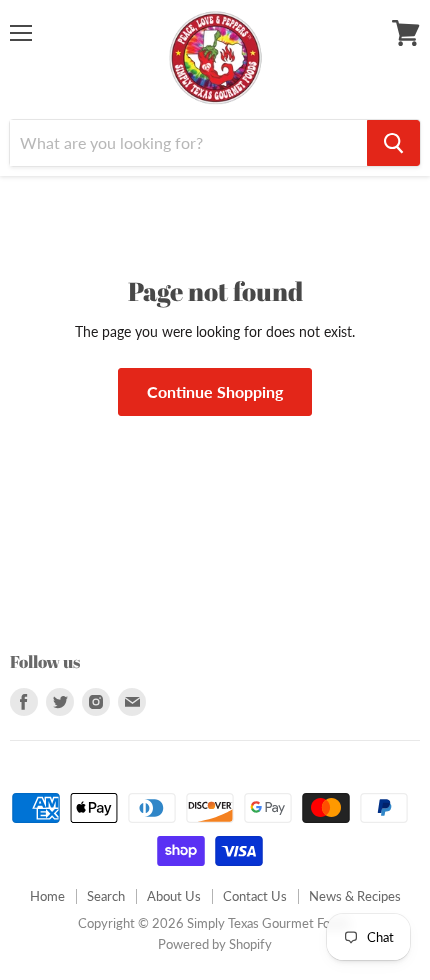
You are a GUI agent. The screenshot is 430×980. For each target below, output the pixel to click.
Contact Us (255, 896)
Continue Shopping (215, 391)
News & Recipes (355, 896)
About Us (174, 896)
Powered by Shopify (215, 944)
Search (106, 896)
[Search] (393, 143)
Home (47, 896)
